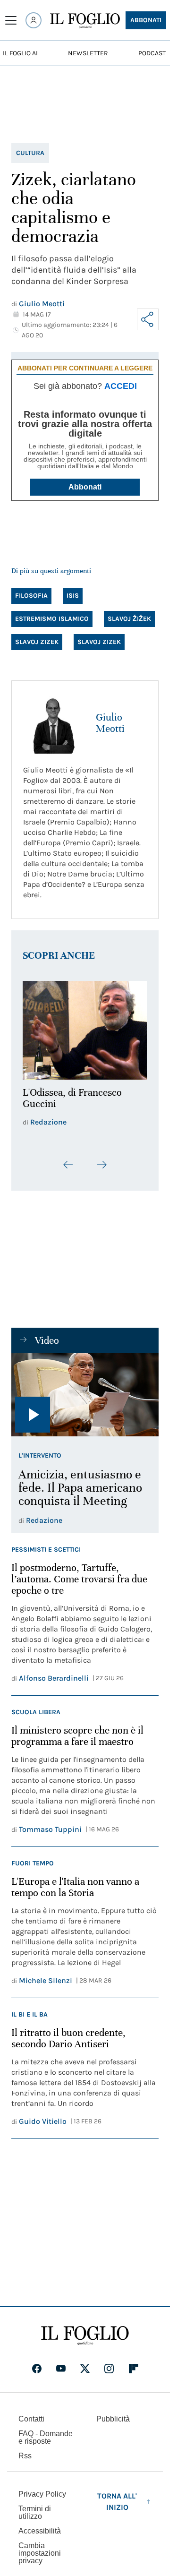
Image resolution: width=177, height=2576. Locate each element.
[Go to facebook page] (37, 2363)
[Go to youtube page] (61, 2363)
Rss (25, 2450)
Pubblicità (113, 2413)
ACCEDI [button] (121, 386)
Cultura (30, 153)
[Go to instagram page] (109, 2363)
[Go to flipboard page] (134, 2363)
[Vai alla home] (85, 21)
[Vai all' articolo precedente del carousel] (68, 1159)
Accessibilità (40, 2525)
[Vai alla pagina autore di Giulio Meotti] (54, 723)
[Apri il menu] (11, 20)
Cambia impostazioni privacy (40, 2548)
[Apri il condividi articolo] (148, 319)
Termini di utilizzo (35, 2507)
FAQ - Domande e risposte (46, 2432)
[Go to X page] (85, 2363)
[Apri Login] (34, 20)
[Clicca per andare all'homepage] (85, 2330)
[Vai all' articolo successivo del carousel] (101, 1159)
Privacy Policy (42, 2488)
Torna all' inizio (117, 2496)
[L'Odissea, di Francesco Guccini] (85, 1028)
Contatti (31, 2413)
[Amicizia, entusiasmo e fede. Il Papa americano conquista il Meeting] (85, 1390)
